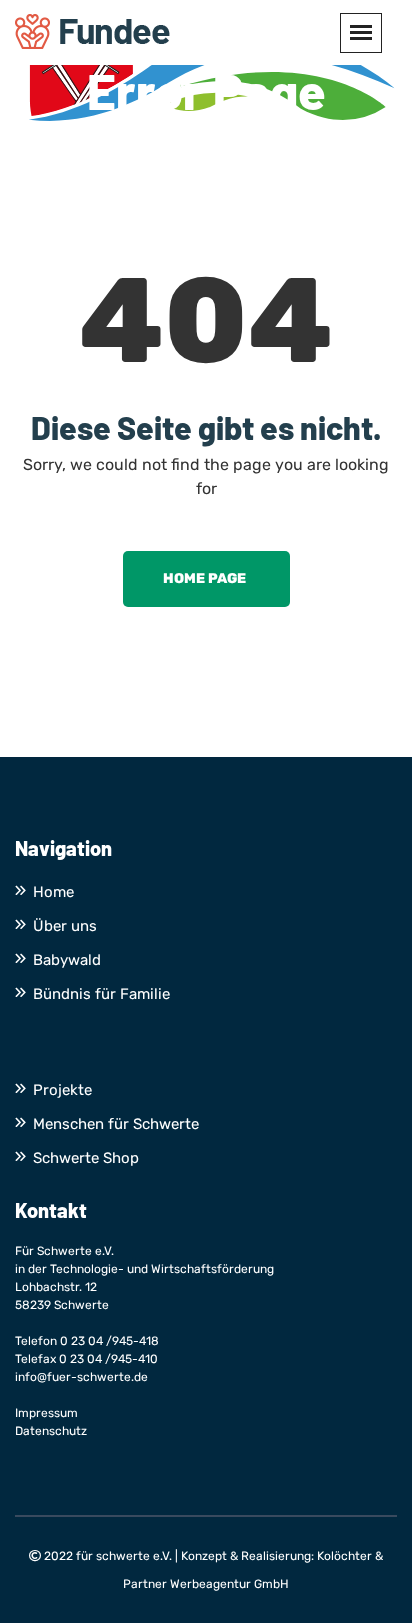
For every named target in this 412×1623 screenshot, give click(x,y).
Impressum (46, 1413)
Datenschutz (51, 1431)
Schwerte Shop (86, 1158)
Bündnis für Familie (101, 994)
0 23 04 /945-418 (109, 1341)
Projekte (62, 1090)
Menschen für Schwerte (116, 1124)
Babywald (67, 960)
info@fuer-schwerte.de (81, 1377)
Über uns (65, 926)
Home (53, 892)
